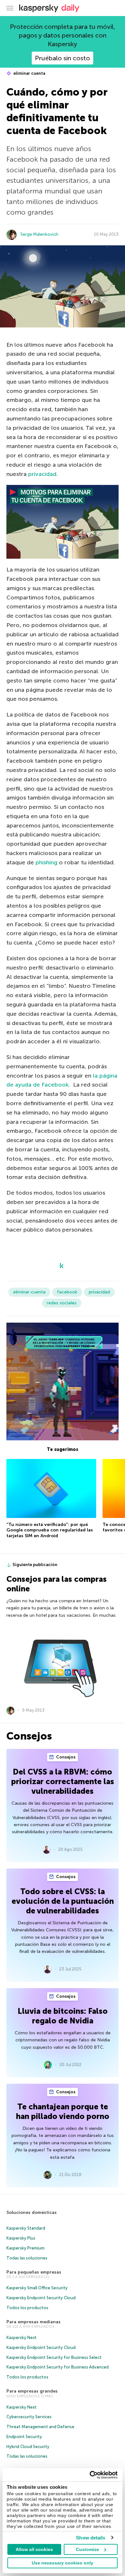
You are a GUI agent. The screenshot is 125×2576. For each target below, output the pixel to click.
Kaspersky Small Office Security (37, 2288)
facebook (67, 1292)
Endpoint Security (24, 2437)
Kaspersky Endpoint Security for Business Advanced (58, 2367)
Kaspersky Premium (25, 2248)
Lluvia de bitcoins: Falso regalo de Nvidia (63, 2016)
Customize (88, 2549)
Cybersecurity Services (29, 2417)
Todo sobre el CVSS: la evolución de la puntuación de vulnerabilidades (63, 1901)
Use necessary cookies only (63, 2563)
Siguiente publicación (35, 1565)
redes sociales (62, 1303)
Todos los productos (27, 2308)
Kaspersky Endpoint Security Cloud (41, 2298)
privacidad (42, 474)
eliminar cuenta (29, 73)
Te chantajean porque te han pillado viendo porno (63, 2111)
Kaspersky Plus (21, 2238)
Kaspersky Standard (26, 2228)
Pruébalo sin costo (63, 58)
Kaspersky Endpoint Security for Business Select (54, 2357)
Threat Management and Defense (40, 2427)
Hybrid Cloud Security (28, 2447)
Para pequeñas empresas (34, 2272)
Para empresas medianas (33, 2322)
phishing (47, 862)
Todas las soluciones (27, 2258)
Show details (91, 2538)
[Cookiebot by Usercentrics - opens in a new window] (90, 2475)
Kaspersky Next (21, 2338)
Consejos (65, 1757)
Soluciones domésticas (32, 2212)
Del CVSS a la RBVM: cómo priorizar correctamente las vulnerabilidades (63, 1781)
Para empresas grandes (32, 2391)
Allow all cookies (34, 2549)
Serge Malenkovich (39, 234)
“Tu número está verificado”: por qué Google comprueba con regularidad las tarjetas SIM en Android (50, 1530)
